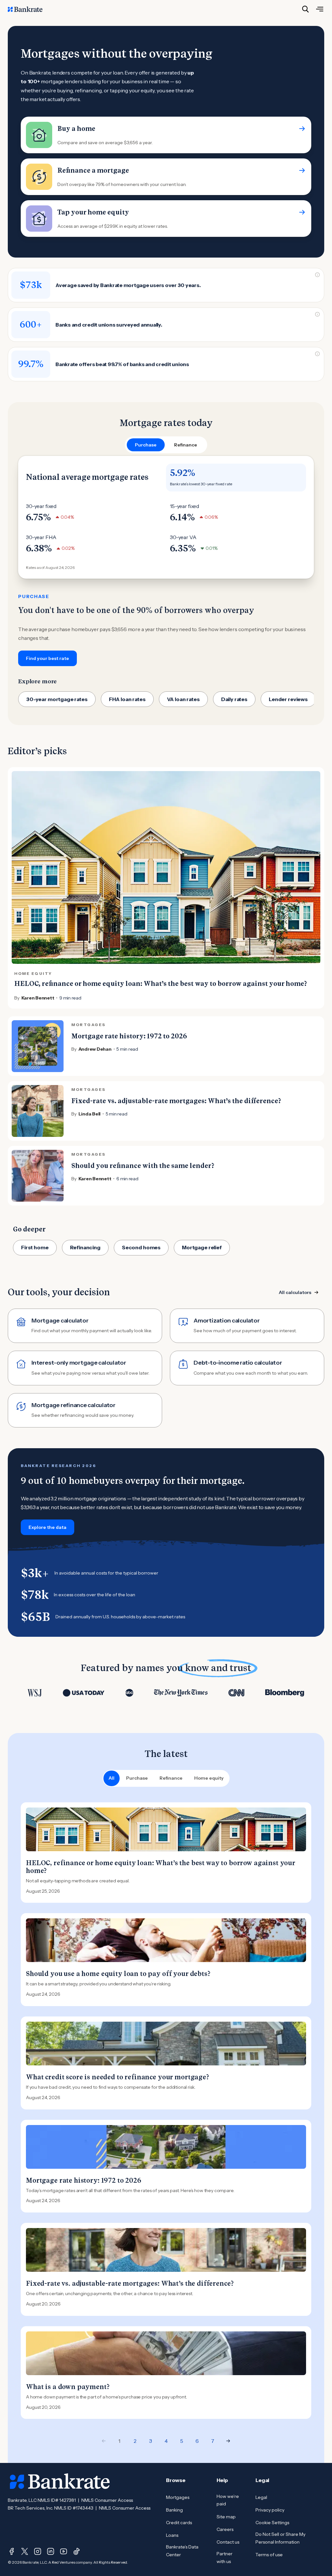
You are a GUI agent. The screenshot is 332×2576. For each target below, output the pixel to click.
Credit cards (179, 2523)
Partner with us (225, 2558)
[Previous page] (104, 2441)
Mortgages (178, 2497)
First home (35, 1247)
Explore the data (47, 1527)
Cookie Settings (272, 2523)
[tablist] (166, 445)
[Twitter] (25, 2551)
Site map (226, 2517)
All (112, 1778)
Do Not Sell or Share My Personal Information (280, 2538)
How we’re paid (228, 2500)
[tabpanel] (166, 561)
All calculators (295, 1292)
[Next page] (228, 2441)
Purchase (137, 1778)
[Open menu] (320, 9)
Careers (225, 2529)
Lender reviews (288, 699)
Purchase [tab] (146, 445)
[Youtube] (64, 2551)
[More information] (317, 275)
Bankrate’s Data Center (182, 2551)
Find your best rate (47, 658)
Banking (174, 2510)
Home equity (209, 1778)
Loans (172, 2535)
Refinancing (85, 1247)
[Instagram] (38, 2551)
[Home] (29, 9)
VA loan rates (183, 699)
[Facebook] (12, 2551)
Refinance (171, 1778)
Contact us (228, 2542)
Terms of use (269, 2555)
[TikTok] (77, 2551)
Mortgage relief (202, 1247)
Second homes (141, 1247)
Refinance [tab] (186, 445)
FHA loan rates (127, 699)
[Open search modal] (305, 9)
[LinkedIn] (51, 2551)
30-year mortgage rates (57, 699)
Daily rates (234, 699)
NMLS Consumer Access (107, 2500)
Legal (261, 2497)
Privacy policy (270, 2510)
